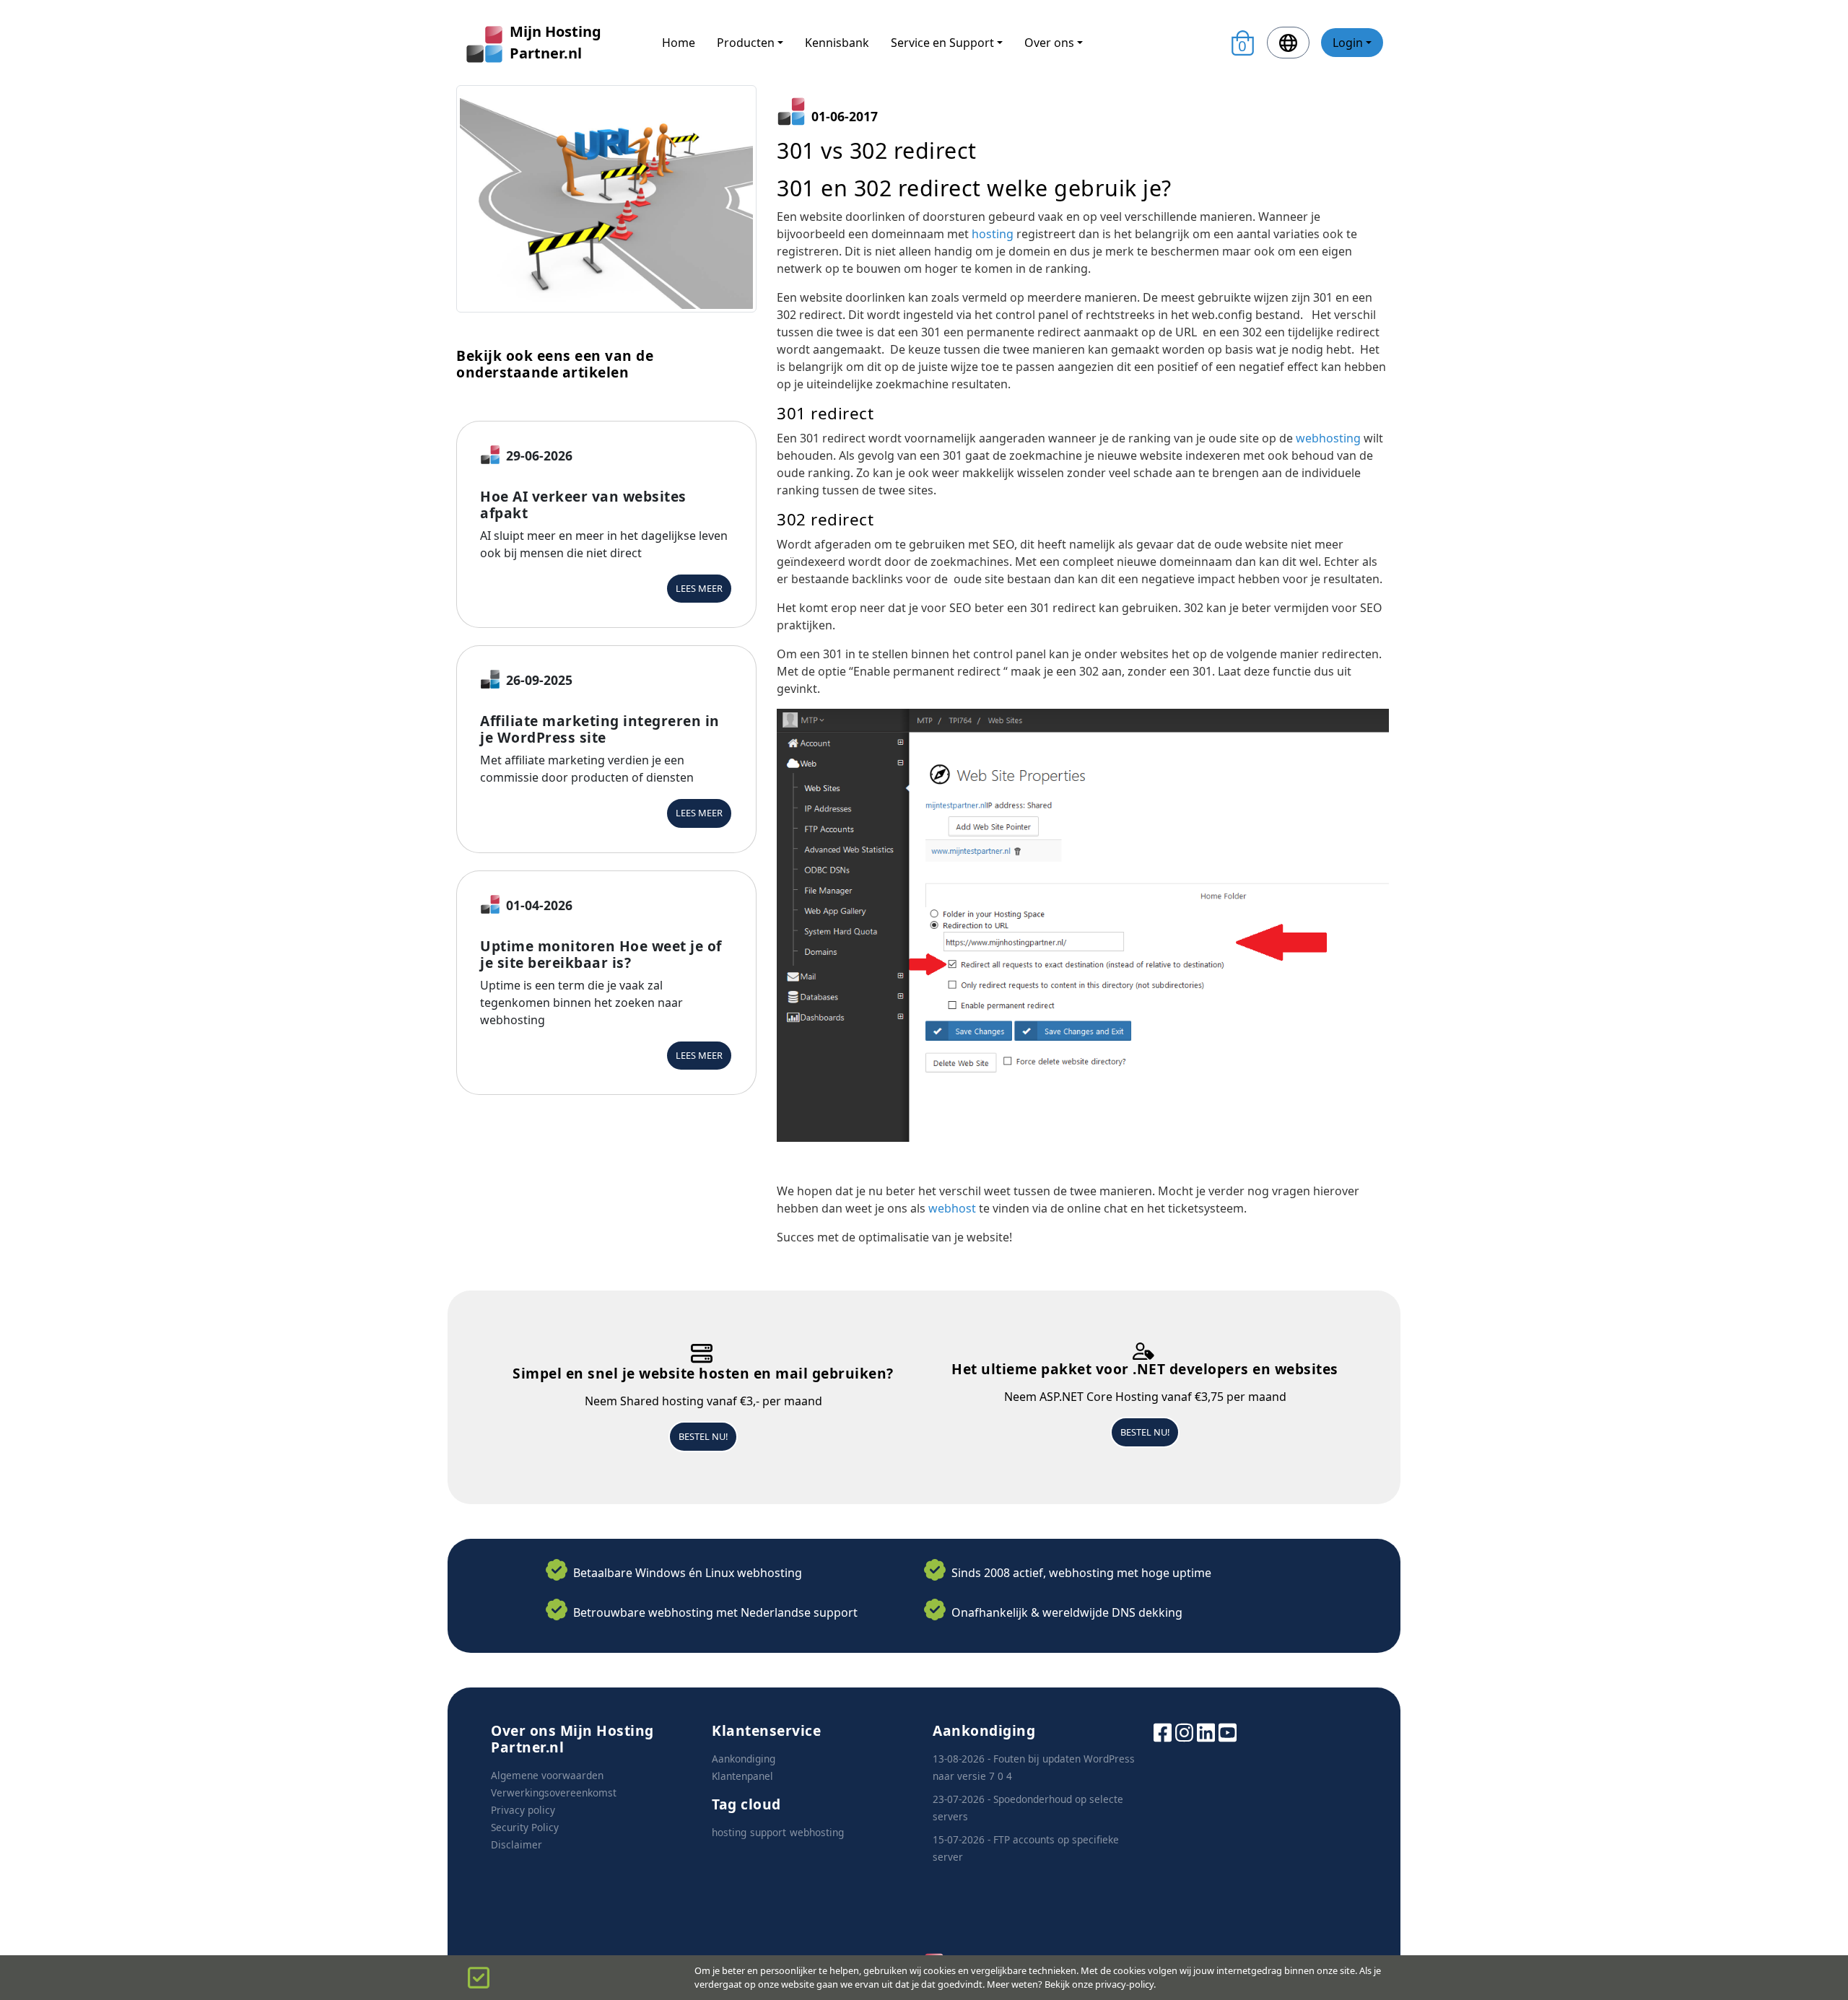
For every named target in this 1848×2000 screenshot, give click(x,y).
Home (679, 43)
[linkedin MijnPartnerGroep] (1206, 1731)
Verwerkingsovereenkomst (554, 1792)
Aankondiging (744, 1759)
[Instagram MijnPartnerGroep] (1184, 1731)
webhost (952, 1208)
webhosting (1328, 438)
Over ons (1049, 43)
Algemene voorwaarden (547, 1775)
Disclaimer (517, 1844)
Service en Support (942, 43)
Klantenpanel (742, 1776)
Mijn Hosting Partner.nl (555, 42)
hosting (993, 234)
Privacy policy (523, 1810)
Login (1348, 43)
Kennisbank (837, 43)
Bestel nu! (703, 1436)
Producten (746, 43)
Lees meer (699, 588)
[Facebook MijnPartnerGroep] (1163, 1731)
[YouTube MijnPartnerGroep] (1228, 1731)
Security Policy (525, 1827)
